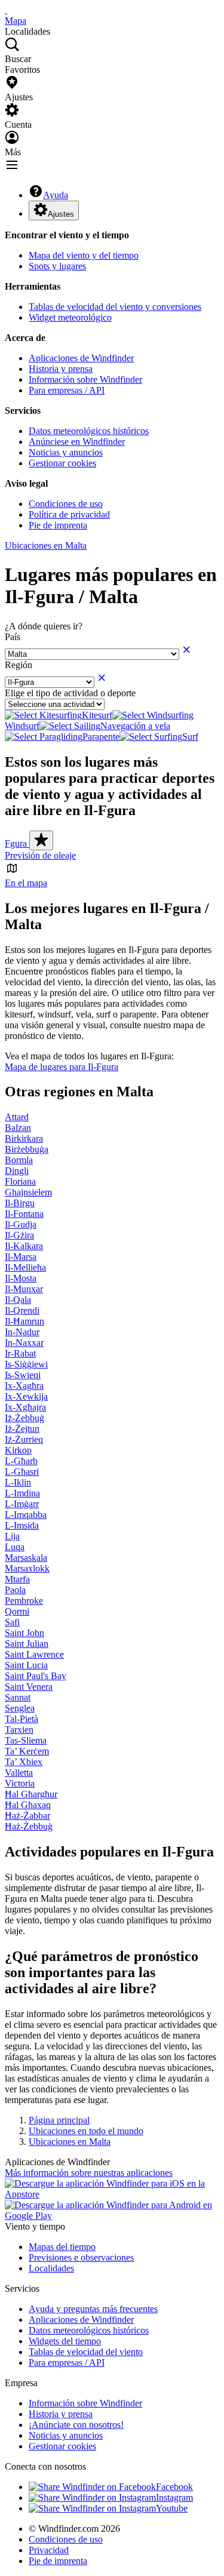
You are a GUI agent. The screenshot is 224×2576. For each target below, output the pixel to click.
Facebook (174, 2487)
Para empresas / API (67, 390)
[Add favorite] (41, 840)
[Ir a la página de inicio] (6, 10)
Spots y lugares (57, 266)
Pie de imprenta (58, 525)
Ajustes (61, 214)
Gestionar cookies (62, 463)
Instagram (174, 2497)
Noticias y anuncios (66, 452)
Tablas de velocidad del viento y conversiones (115, 307)
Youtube (172, 2508)
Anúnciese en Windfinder (77, 442)
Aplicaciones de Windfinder (81, 358)
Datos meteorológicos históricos (89, 431)
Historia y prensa (61, 369)
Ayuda (56, 195)
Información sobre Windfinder (85, 379)
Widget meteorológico (70, 317)
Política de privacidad (69, 514)
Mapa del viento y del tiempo (84, 255)
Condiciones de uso (66, 504)
